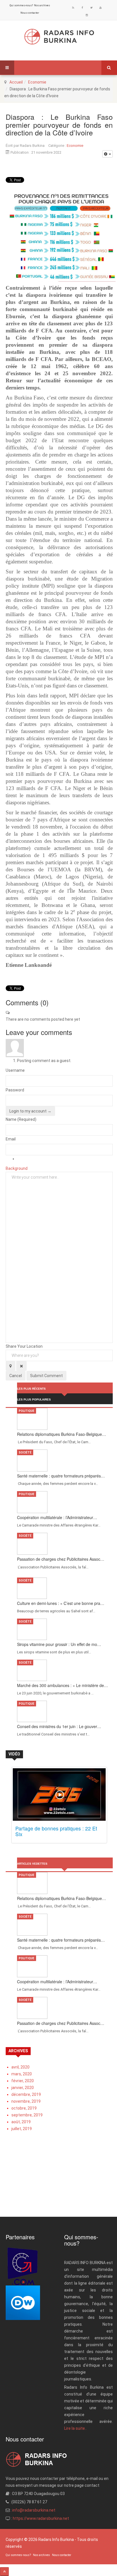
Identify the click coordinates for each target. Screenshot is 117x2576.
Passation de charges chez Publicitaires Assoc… (61, 1559)
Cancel (16, 1376)
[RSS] (73, 8)
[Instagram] (87, 15)
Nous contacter (30, 13)
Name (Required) (21, 1119)
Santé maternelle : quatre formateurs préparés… (61, 1476)
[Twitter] (91, 8)
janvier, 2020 (23, 2088)
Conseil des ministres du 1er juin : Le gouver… (59, 1726)
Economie (37, 82)
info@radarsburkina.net (34, 2510)
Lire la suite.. (75, 2428)
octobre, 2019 (24, 2108)
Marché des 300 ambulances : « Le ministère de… (62, 1685)
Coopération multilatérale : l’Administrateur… (57, 1517)
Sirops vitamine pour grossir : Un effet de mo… (59, 1644)
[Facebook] (82, 8)
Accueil (16, 82)
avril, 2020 (20, 2067)
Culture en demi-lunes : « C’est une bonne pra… (61, 1603)
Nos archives (42, 5)
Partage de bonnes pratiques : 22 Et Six (56, 1831)
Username (15, 1070)
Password (15, 1090)
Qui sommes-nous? (21, 5)
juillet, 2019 (22, 2129)
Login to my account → (30, 1111)
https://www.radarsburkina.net (41, 2518)
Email (11, 1139)
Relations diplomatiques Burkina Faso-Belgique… (61, 1434)
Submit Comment (46, 1376)
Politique (27, 1411)
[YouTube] (101, 8)
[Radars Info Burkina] (59, 37)
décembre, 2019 (26, 2094)
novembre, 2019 (26, 2101)
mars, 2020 (22, 2074)
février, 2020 (23, 2081)
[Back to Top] (4, 2572)
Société (25, 1453)
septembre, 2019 (27, 2115)
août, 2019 (21, 2122)
